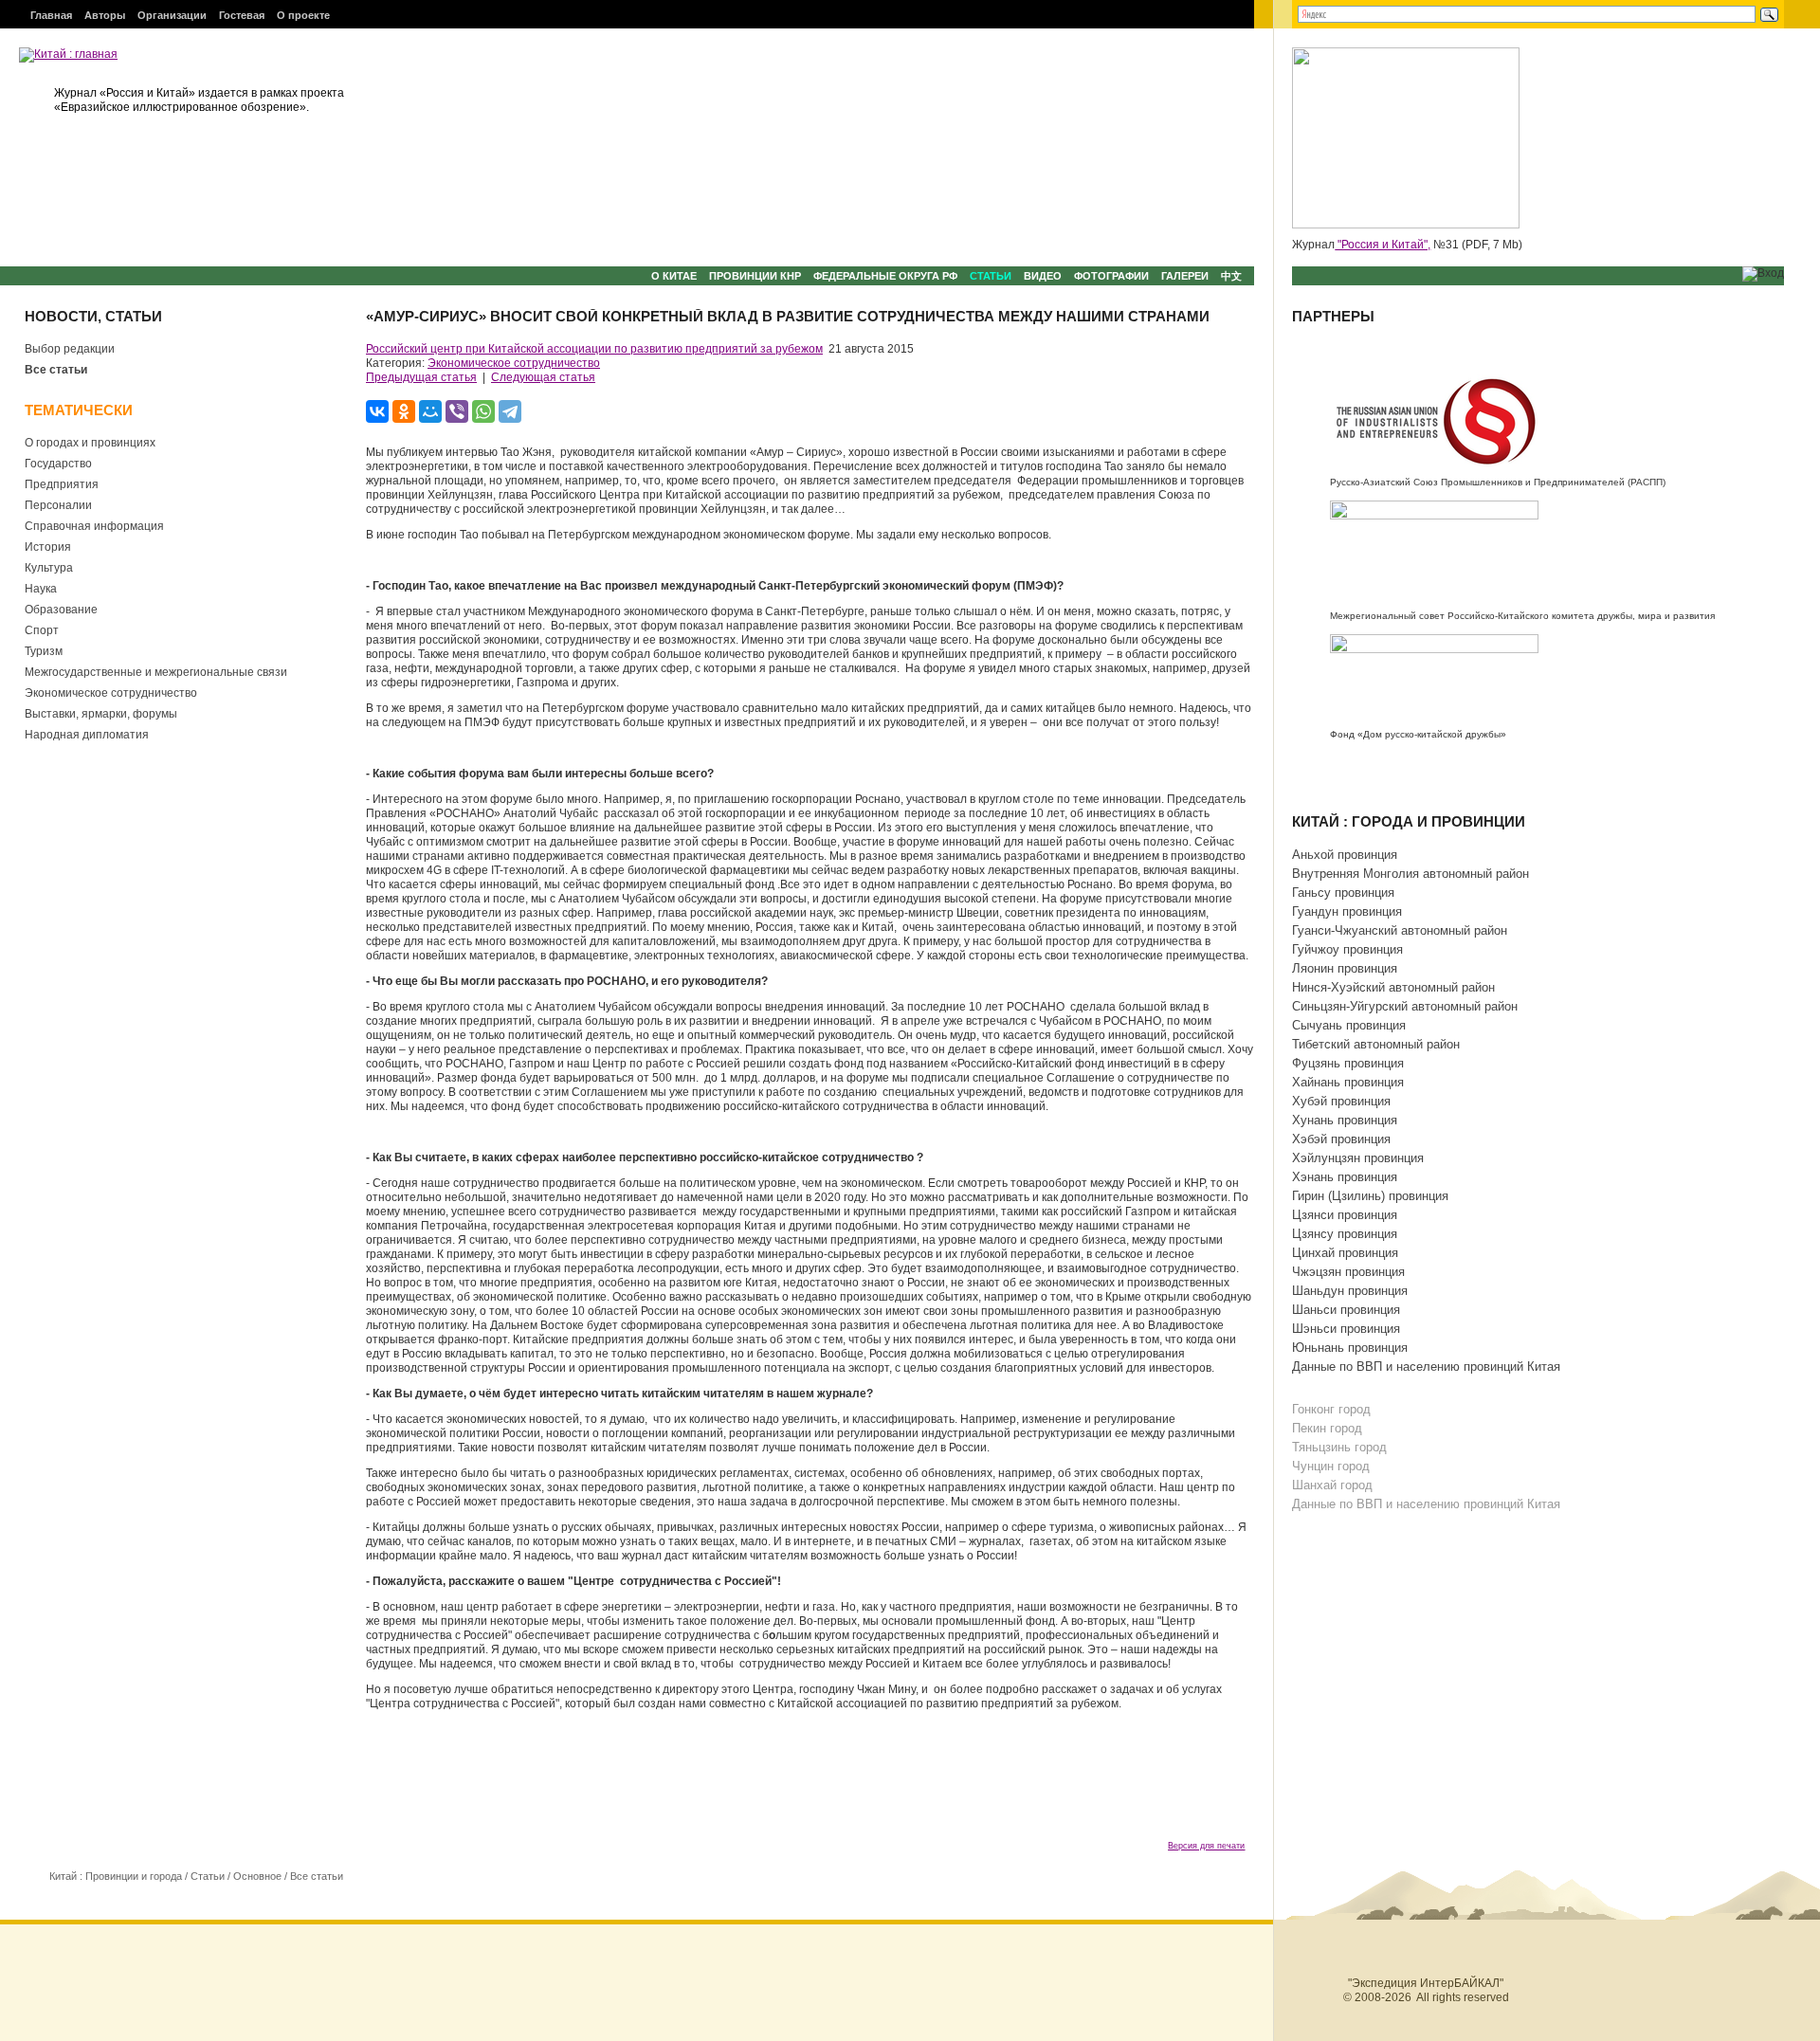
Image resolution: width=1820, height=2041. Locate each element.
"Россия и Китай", (1383, 245)
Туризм (44, 651)
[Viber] (457, 411)
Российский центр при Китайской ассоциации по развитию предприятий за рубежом (594, 349)
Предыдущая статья (421, 377)
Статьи (991, 276)
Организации (172, 15)
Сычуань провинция (1349, 1025)
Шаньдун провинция (1350, 1291)
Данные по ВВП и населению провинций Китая (1426, 1367)
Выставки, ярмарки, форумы (101, 714)
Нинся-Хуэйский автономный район (1393, 987)
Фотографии (1111, 276)
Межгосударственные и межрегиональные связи (156, 672)
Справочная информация (94, 526)
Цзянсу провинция (1345, 1234)
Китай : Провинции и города (116, 1876)
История (48, 547)
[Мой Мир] (430, 411)
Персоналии (58, 505)
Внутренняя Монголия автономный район (1410, 874)
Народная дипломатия (87, 735)
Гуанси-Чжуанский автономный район (1400, 930)
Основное (257, 1876)
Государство (58, 464)
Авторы (105, 15)
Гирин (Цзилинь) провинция (1370, 1196)
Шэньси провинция (1346, 1329)
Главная (51, 15)
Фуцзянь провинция (1348, 1063)
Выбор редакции (70, 349)
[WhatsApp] (483, 411)
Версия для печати (1206, 1846)
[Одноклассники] (404, 411)
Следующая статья (543, 377)
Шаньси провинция (1346, 1310)
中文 (1231, 276)
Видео (1043, 276)
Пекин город (1327, 1428)
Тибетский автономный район (1376, 1044)
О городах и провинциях (90, 443)
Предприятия (62, 484)
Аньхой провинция (1345, 855)
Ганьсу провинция (1343, 893)
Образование (61, 610)
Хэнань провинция (1345, 1177)
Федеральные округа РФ (885, 276)
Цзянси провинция (1345, 1215)
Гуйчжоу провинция (1347, 949)
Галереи (1185, 276)
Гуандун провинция (1347, 911)
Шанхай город (1332, 1485)
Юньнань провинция (1350, 1348)
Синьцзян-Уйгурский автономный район (1405, 1006)
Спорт (42, 630)
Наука (41, 589)
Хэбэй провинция (1341, 1139)
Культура (49, 568)
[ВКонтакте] (377, 411)
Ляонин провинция (1345, 968)
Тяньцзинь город (1339, 1447)
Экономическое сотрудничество (111, 693)
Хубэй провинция (1341, 1101)
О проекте (303, 15)
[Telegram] (510, 411)
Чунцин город (1331, 1466)
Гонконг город (1331, 1409)
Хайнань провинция (1348, 1082)
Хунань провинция (1345, 1120)
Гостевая (242, 15)
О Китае (674, 276)
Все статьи (56, 370)
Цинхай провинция (1345, 1253)
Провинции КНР (755, 276)
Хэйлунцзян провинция (1358, 1158)
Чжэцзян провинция (1348, 1272)
